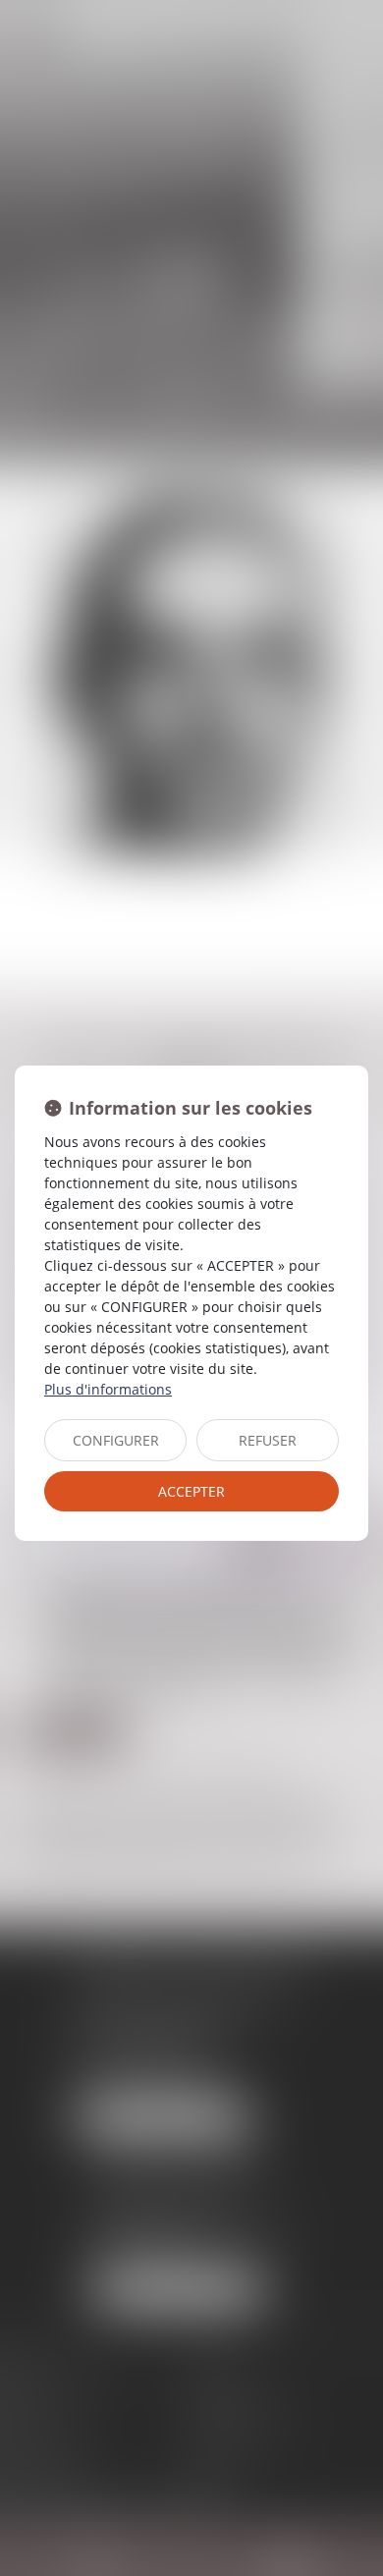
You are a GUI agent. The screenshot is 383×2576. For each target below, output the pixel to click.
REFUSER (268, 1440)
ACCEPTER (191, 1491)
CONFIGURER (116, 1440)
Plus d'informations (108, 1389)
